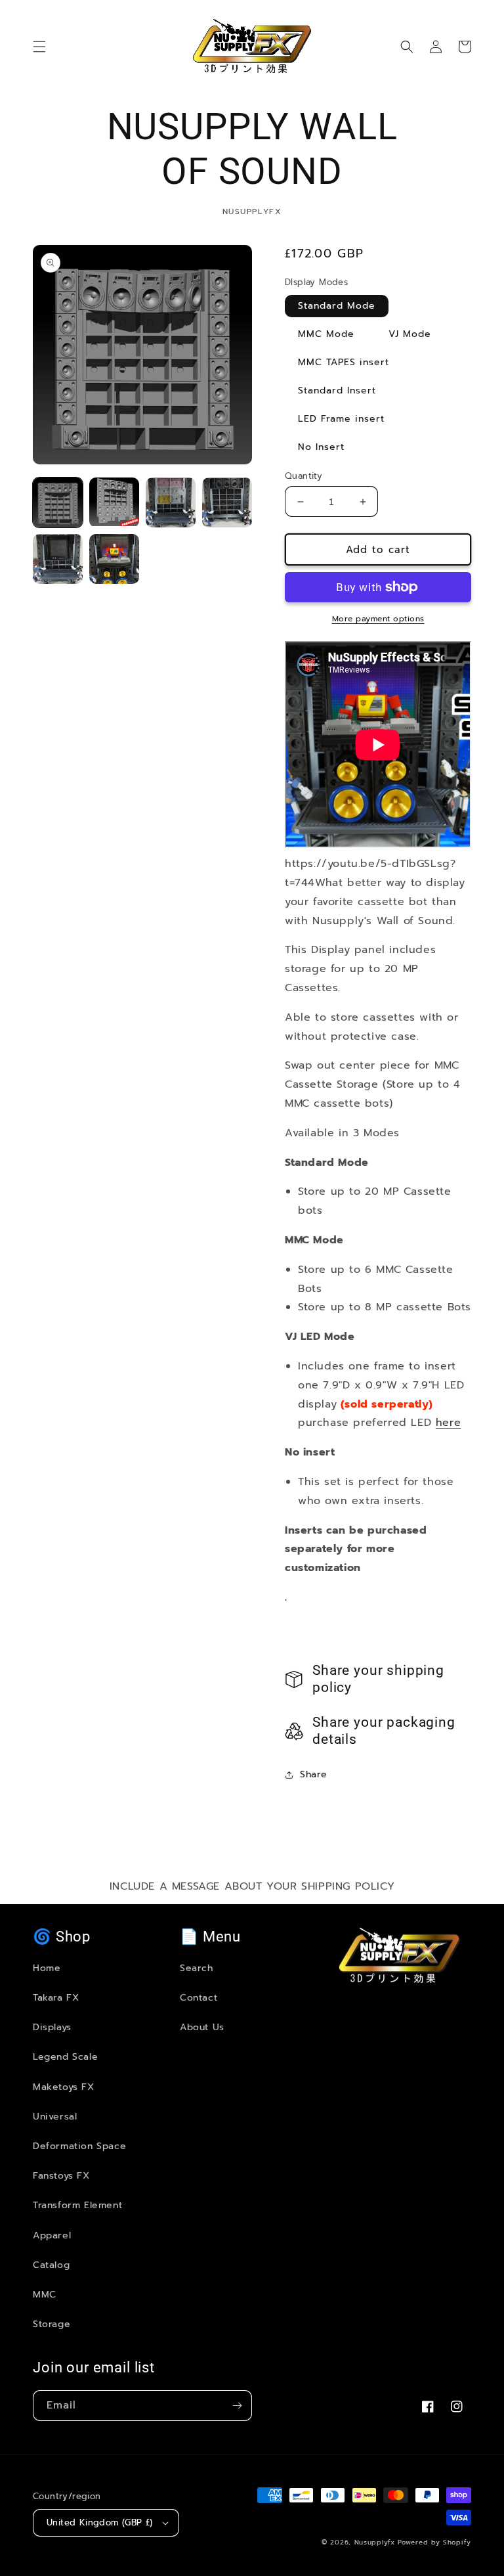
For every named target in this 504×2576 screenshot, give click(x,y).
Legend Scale (65, 2057)
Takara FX (56, 1998)
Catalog (51, 2265)
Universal (55, 2117)
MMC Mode (326, 334)
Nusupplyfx (375, 2542)
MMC (45, 2295)
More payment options (378, 619)
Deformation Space (79, 2146)
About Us (202, 2027)
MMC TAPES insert (344, 362)
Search (197, 1968)
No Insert (321, 447)
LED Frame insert (341, 419)
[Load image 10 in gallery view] (58, 559)
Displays (52, 2027)
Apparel (52, 2235)
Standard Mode (337, 306)
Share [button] (314, 1774)
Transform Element (77, 2205)
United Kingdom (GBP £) (100, 2522)
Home (47, 1968)
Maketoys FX (64, 2087)
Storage (52, 2324)
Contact (199, 1998)
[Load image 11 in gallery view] (114, 559)
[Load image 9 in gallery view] (227, 502)
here (448, 1423)
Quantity (304, 476)
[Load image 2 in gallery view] (114, 502)
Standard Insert (337, 390)
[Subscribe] (237, 2406)
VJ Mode (410, 334)
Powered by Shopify (434, 2542)
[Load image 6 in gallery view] (171, 502)
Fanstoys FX (61, 2176)
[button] (39, 47)
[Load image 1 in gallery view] (58, 502)
